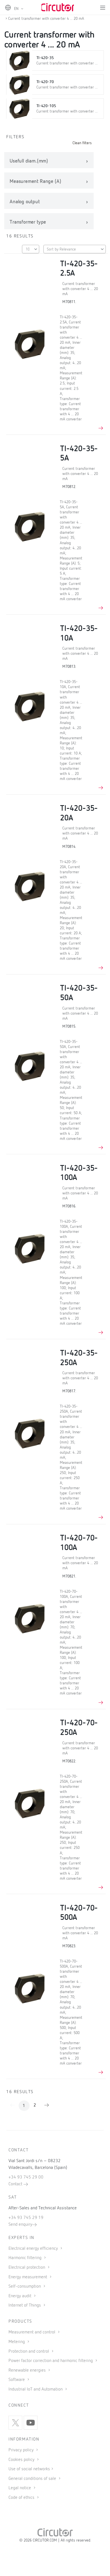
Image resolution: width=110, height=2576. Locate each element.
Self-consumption (25, 2287)
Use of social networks (29, 2469)
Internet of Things (25, 2305)
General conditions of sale (33, 2479)
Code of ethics (21, 2498)
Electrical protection (27, 2268)
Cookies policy (22, 2460)
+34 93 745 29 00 (26, 2177)
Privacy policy (22, 2450)
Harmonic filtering (26, 2258)
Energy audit (20, 2296)
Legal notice (20, 2488)
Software (17, 2380)
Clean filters (82, 143)
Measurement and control (32, 2332)
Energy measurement (28, 2277)
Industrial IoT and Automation (36, 2389)
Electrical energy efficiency (34, 2249)
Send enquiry (20, 2225)
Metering (17, 2342)
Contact (16, 2184)
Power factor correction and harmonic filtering (51, 2361)
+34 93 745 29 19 (26, 2218)
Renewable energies (28, 2370)
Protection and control (29, 2352)
